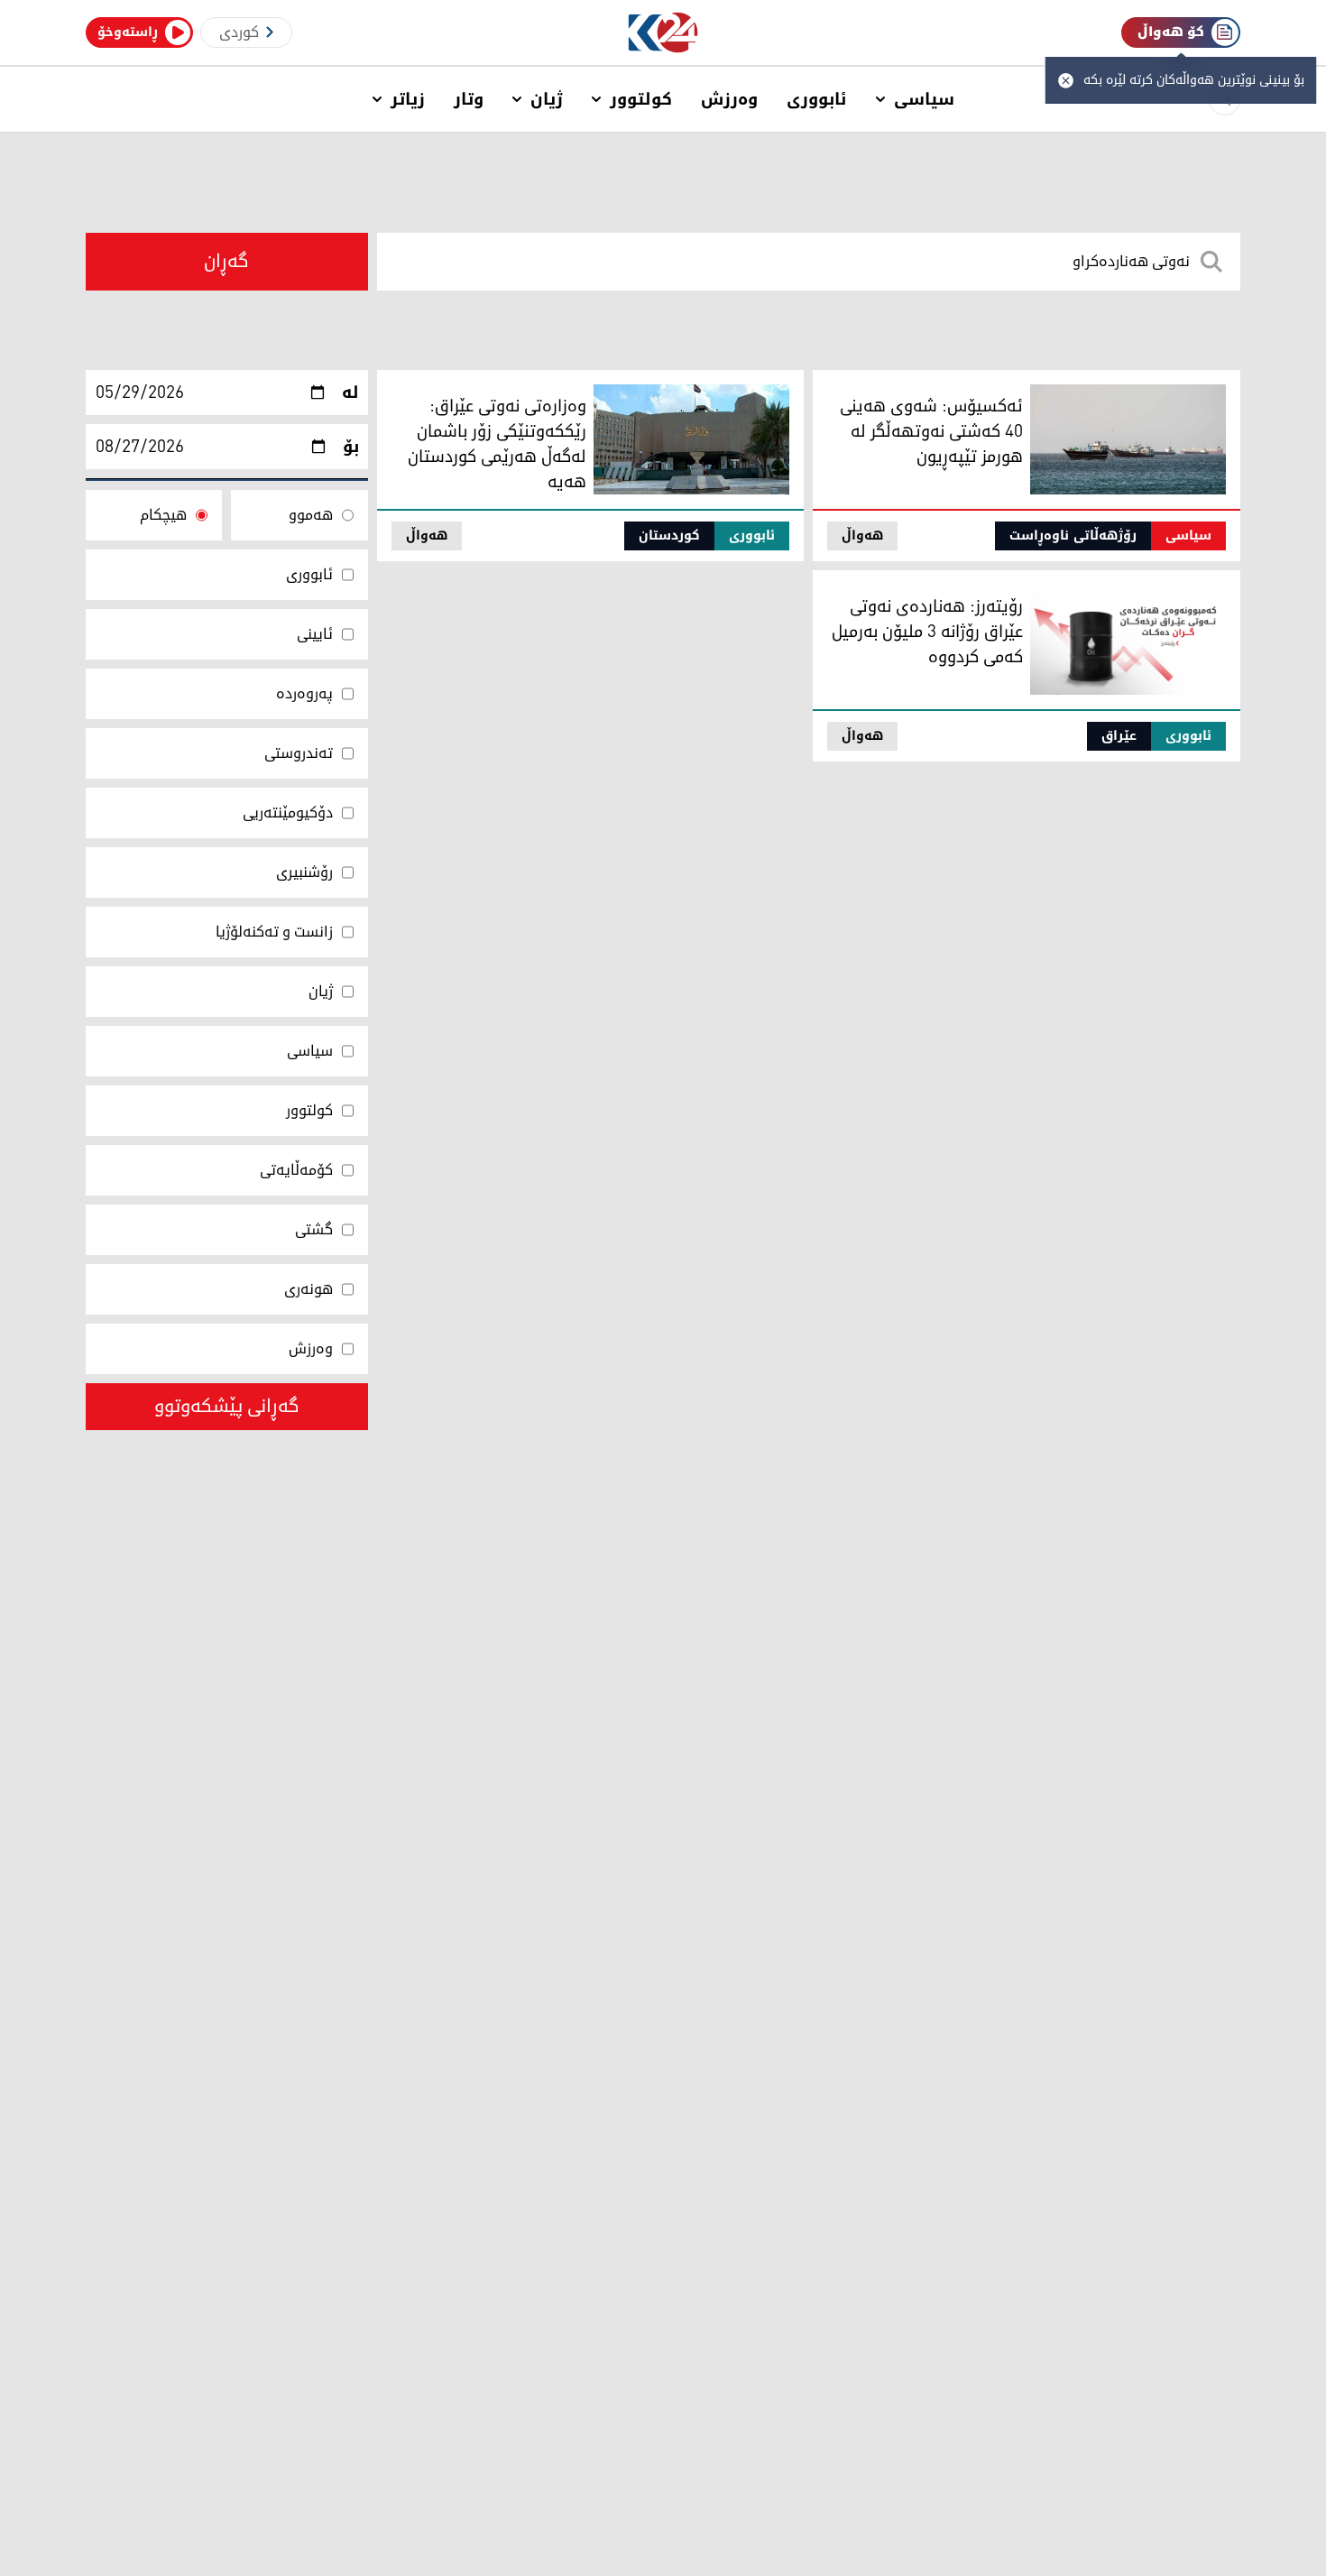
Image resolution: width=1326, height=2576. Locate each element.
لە (350, 392)
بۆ (351, 447)
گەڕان (226, 262)
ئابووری (817, 99)
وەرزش (729, 99)
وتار (469, 99)
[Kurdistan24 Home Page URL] (663, 33)
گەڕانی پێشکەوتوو (227, 1407)
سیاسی (924, 99)
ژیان (547, 99)
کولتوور (641, 99)
